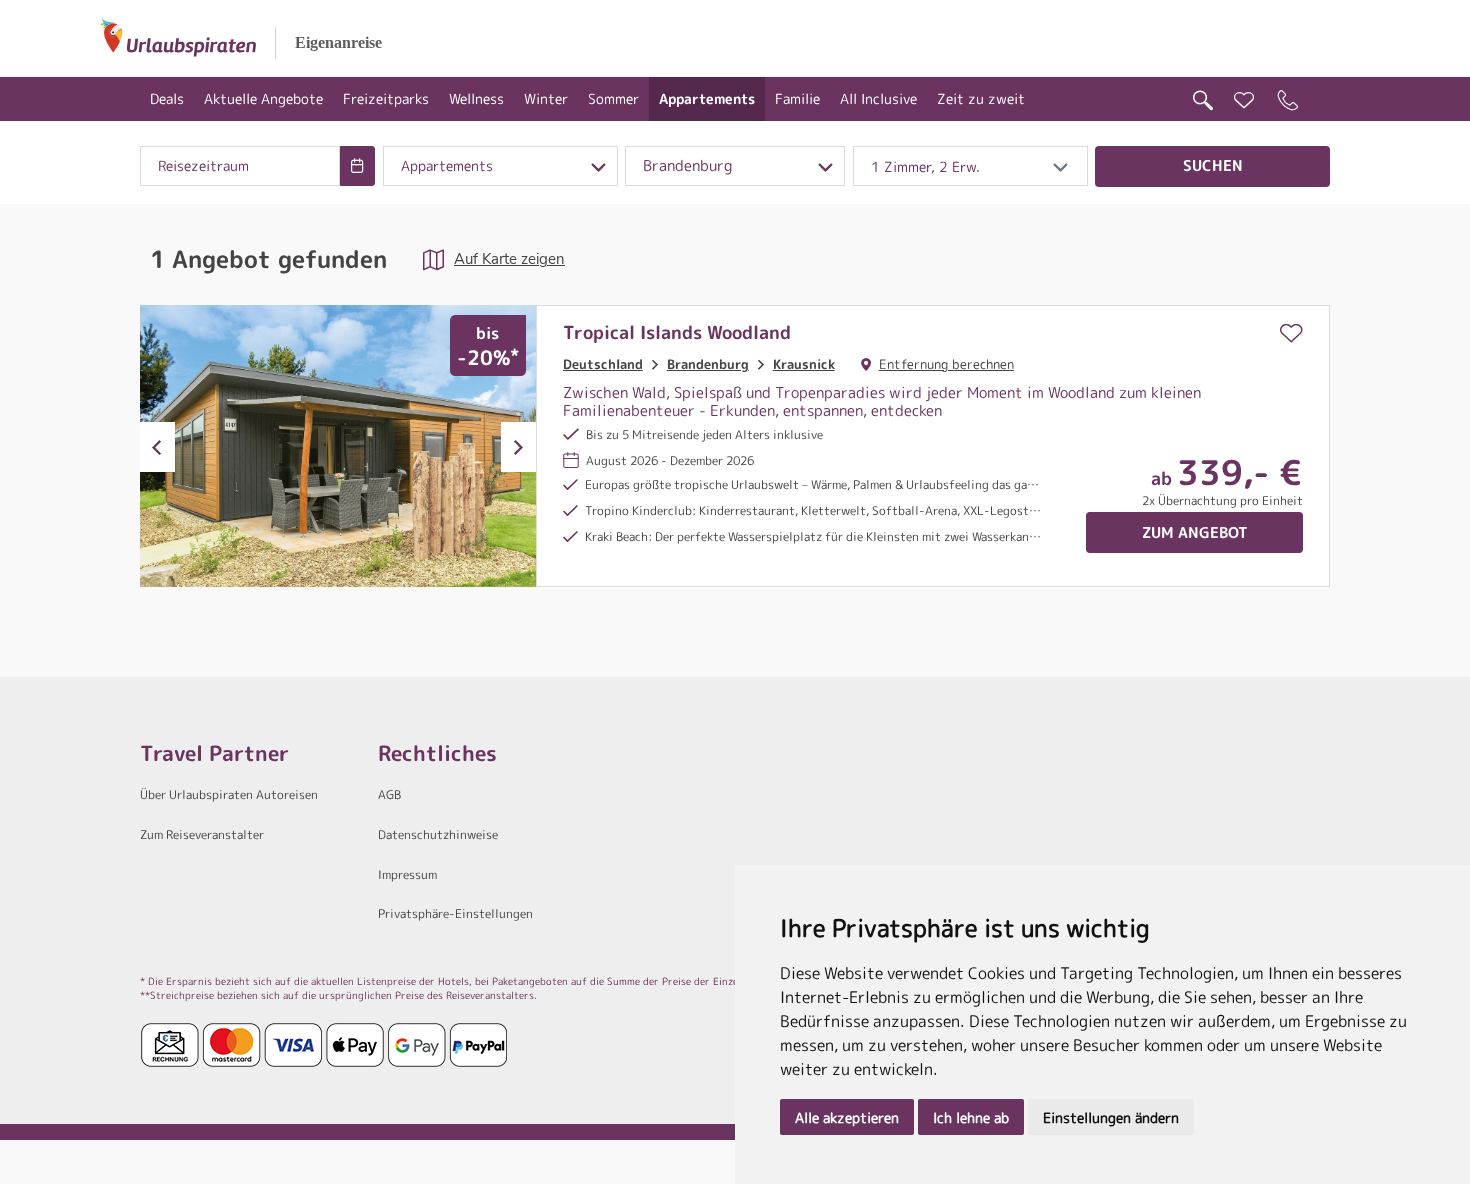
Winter (546, 98)
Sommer (613, 98)
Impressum (407, 874)
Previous (157, 447)
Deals (167, 98)
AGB (389, 794)
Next (518, 447)
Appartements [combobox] (447, 166)
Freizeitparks (386, 98)
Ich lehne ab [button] (971, 1117)
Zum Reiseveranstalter (202, 834)
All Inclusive (878, 98)
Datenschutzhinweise (438, 834)
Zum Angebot (1195, 532)
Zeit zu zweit (981, 98)
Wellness (476, 98)
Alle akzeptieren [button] (847, 1117)
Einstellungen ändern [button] (1111, 1117)
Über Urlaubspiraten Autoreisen (229, 794)
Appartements (707, 98)
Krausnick (804, 364)
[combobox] (240, 166)
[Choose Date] (357, 166)
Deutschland (603, 364)
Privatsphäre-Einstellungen (455, 913)
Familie (797, 98)
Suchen (1213, 165)
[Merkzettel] (1244, 100)
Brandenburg (708, 364)
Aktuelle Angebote (263, 98)
